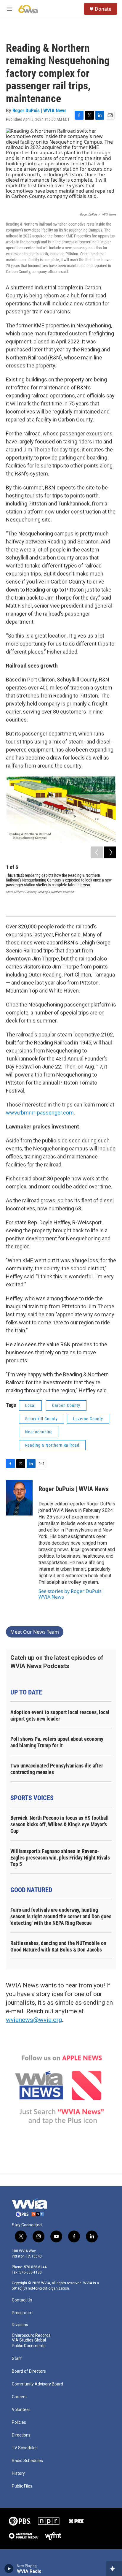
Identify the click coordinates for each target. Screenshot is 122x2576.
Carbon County (66, 1405)
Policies (19, 2422)
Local (30, 1405)
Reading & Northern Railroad (52, 1445)
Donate (103, 9)
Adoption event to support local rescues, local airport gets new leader (60, 1715)
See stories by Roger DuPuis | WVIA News (72, 1594)
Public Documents (29, 2346)
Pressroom (22, 2313)
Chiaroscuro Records (31, 2335)
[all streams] (114, 2569)
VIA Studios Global (29, 2340)
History (18, 2473)
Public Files (22, 2486)
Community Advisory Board (37, 2384)
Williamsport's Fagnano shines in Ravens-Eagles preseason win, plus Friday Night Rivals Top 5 (60, 1858)
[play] (9, 2569)
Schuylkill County (41, 1419)
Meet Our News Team (35, 1632)
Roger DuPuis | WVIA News (40, 110)
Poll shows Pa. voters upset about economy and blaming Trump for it (57, 1742)
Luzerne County (88, 1419)
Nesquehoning (39, 1432)
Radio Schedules (27, 2461)
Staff (17, 2359)
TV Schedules (25, 2448)
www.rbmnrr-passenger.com (40, 1113)
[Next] (110, 852)
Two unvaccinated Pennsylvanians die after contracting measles (57, 1769)
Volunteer (21, 2410)
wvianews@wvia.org (34, 2020)
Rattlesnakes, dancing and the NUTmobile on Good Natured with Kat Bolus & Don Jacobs (58, 1946)
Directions (21, 2435)
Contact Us (22, 2300)
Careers (19, 2397)
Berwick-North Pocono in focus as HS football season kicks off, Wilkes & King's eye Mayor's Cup (60, 1824)
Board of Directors (29, 2371)
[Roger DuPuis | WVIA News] (19, 1498)
